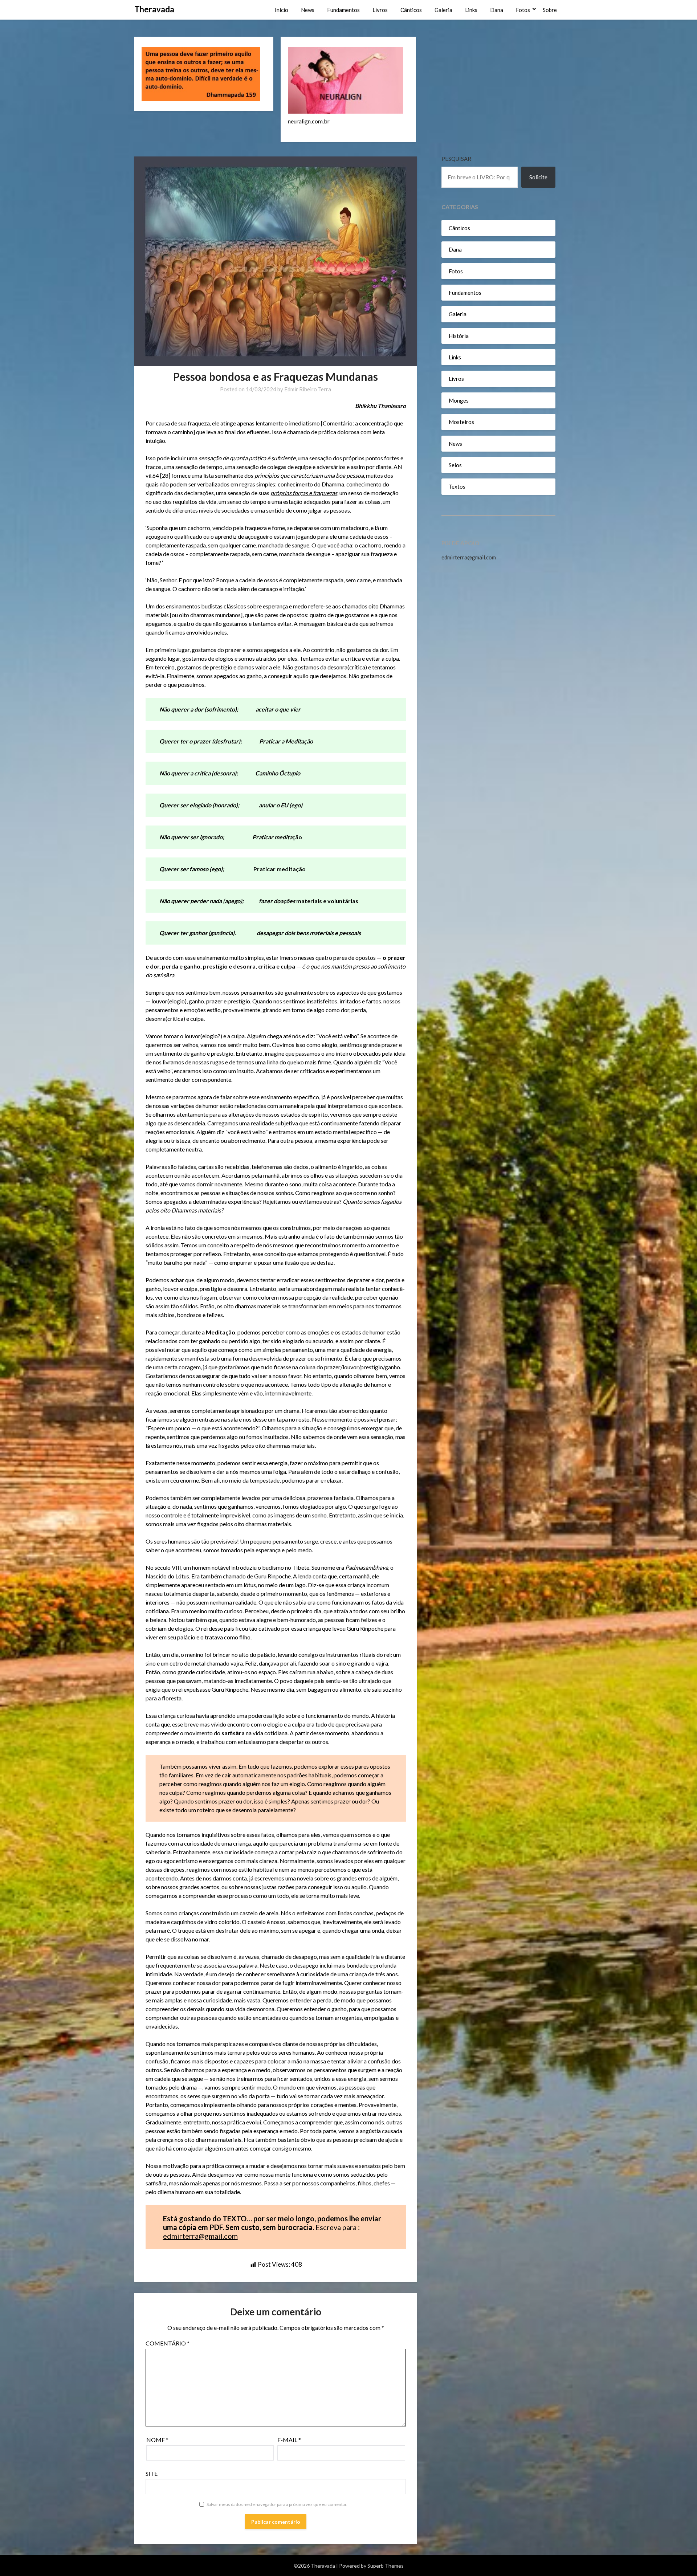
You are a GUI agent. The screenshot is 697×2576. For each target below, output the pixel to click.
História (459, 336)
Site (152, 2473)
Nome (157, 2440)
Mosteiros (461, 422)
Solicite (538, 177)
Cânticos (411, 10)
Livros (380, 10)
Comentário (168, 2343)
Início (282, 10)
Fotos (523, 10)
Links (471, 10)
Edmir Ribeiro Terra (308, 389)
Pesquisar (456, 159)
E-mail (289, 2440)
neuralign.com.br (309, 121)
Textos (457, 486)
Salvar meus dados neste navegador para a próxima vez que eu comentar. (277, 2504)
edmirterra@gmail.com (200, 2236)
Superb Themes (386, 2566)
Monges (459, 400)
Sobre (550, 10)
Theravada (154, 9)
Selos (455, 465)
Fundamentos (343, 10)
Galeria (443, 10)
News (308, 10)
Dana (497, 10)
